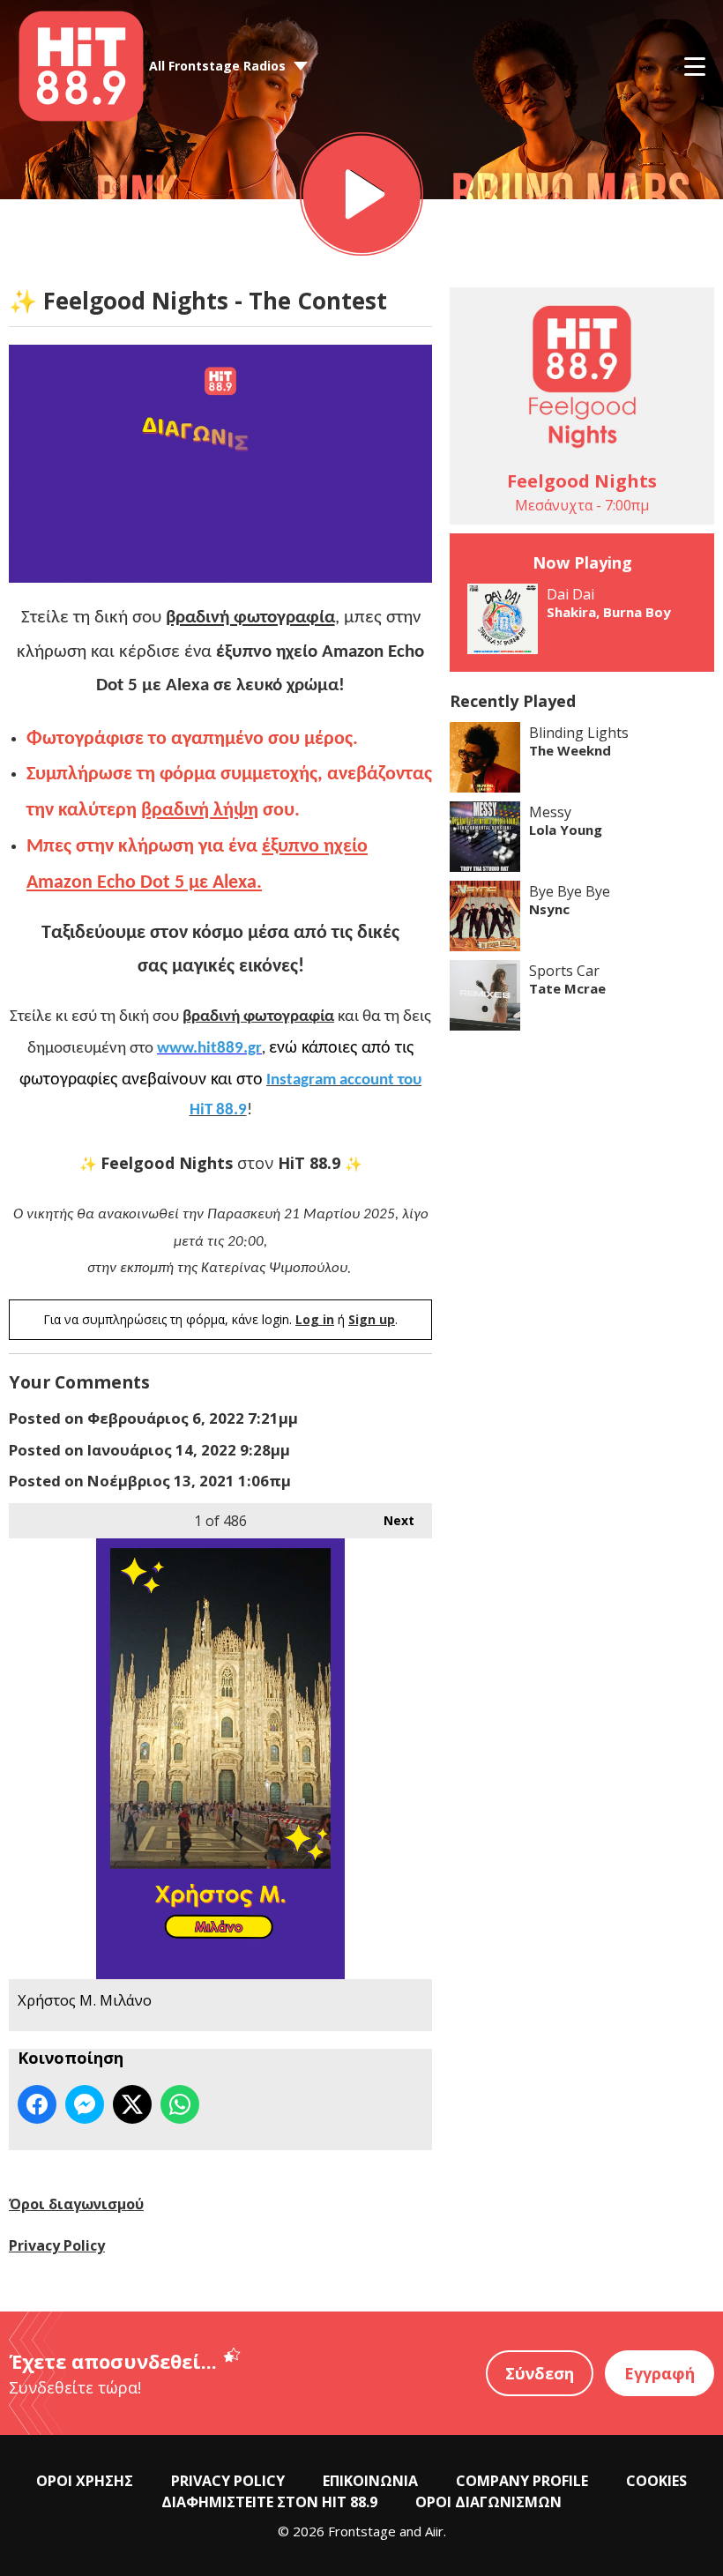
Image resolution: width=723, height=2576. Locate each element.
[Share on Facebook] (37, 2104)
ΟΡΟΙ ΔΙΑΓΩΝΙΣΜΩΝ (488, 2502)
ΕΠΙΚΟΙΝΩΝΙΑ (370, 2481)
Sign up (372, 1319)
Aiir (434, 2531)
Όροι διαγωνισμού (76, 2204)
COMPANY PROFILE (522, 2481)
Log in (315, 1319)
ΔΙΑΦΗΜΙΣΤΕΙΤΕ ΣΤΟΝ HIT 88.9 (269, 2502)
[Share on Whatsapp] (180, 2104)
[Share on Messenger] (85, 2104)
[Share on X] (132, 2104)
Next (390, 1520)
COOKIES (656, 2481)
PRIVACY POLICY (228, 2481)
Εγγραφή (660, 2373)
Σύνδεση (540, 2373)
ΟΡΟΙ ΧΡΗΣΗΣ (85, 2481)
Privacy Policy (57, 2245)
